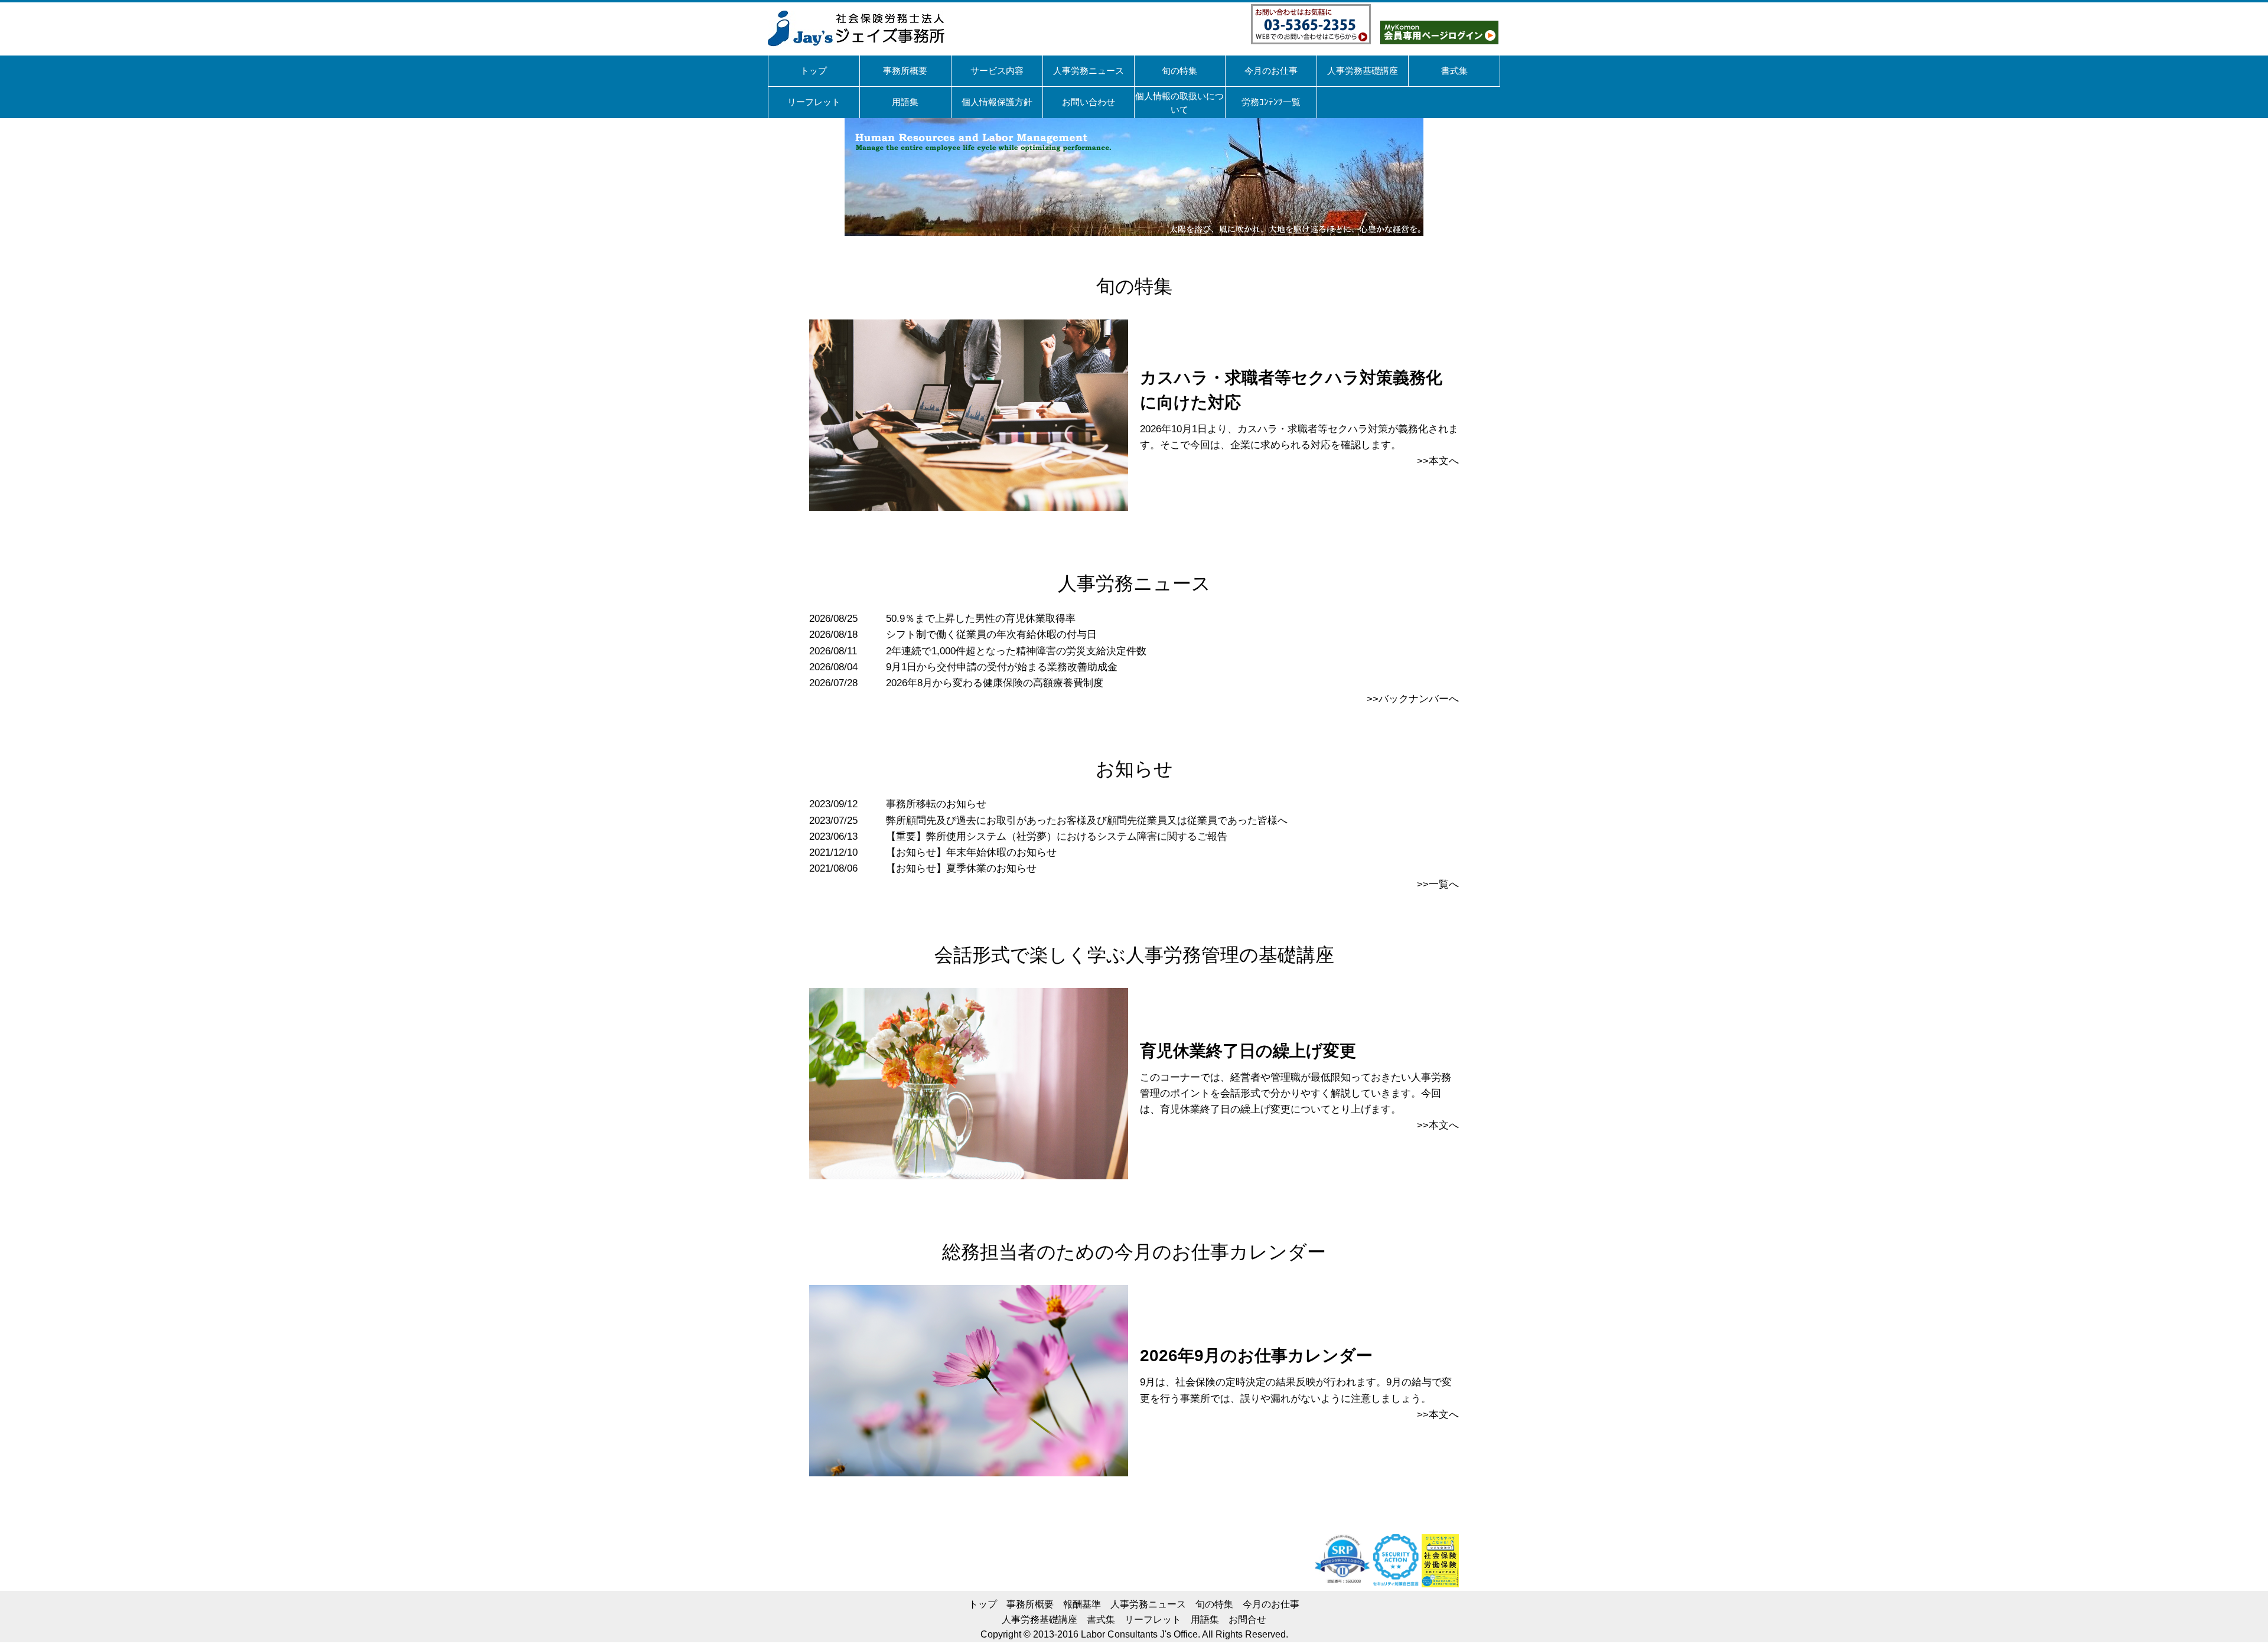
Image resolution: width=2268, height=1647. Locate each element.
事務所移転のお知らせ (936, 804)
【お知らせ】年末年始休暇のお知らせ (971, 852)
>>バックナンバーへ (1413, 699)
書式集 (1101, 1620)
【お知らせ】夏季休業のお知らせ (961, 868)
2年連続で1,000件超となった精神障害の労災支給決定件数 (1016, 651)
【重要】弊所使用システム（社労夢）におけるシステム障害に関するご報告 (1057, 836)
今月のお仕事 (1271, 1604)
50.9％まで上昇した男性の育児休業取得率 (981, 619)
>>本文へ (1438, 461)
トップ (983, 1604)
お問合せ (1247, 1620)
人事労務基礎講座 (1039, 1620)
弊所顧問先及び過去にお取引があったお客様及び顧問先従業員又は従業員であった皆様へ (1087, 821)
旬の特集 (1214, 1604)
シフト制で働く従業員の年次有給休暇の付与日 (991, 635)
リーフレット (1153, 1620)
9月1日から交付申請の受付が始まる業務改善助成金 (1002, 667)
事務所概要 (1030, 1604)
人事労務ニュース (1148, 1604)
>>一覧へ (1438, 884)
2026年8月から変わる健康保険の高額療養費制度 (995, 683)
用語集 (1205, 1620)
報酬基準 (1082, 1604)
